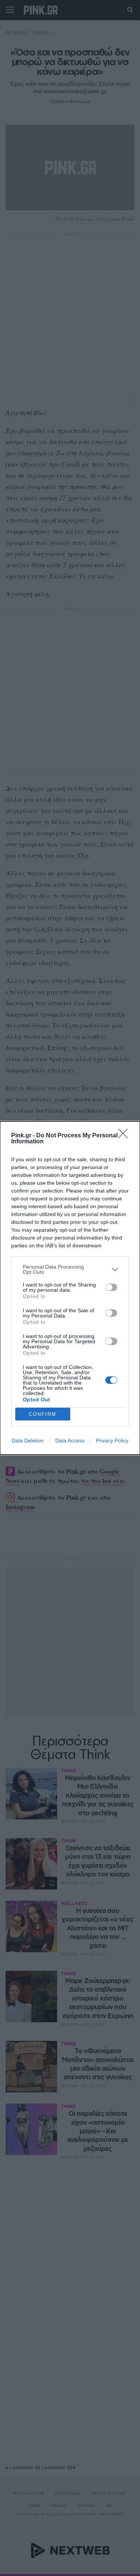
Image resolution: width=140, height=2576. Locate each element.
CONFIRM (43, 1414)
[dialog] (70, 1288)
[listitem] (70, 1269)
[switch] (111, 1287)
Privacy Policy (112, 1441)
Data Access (70, 1441)
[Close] (125, 1136)
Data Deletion (28, 1441)
